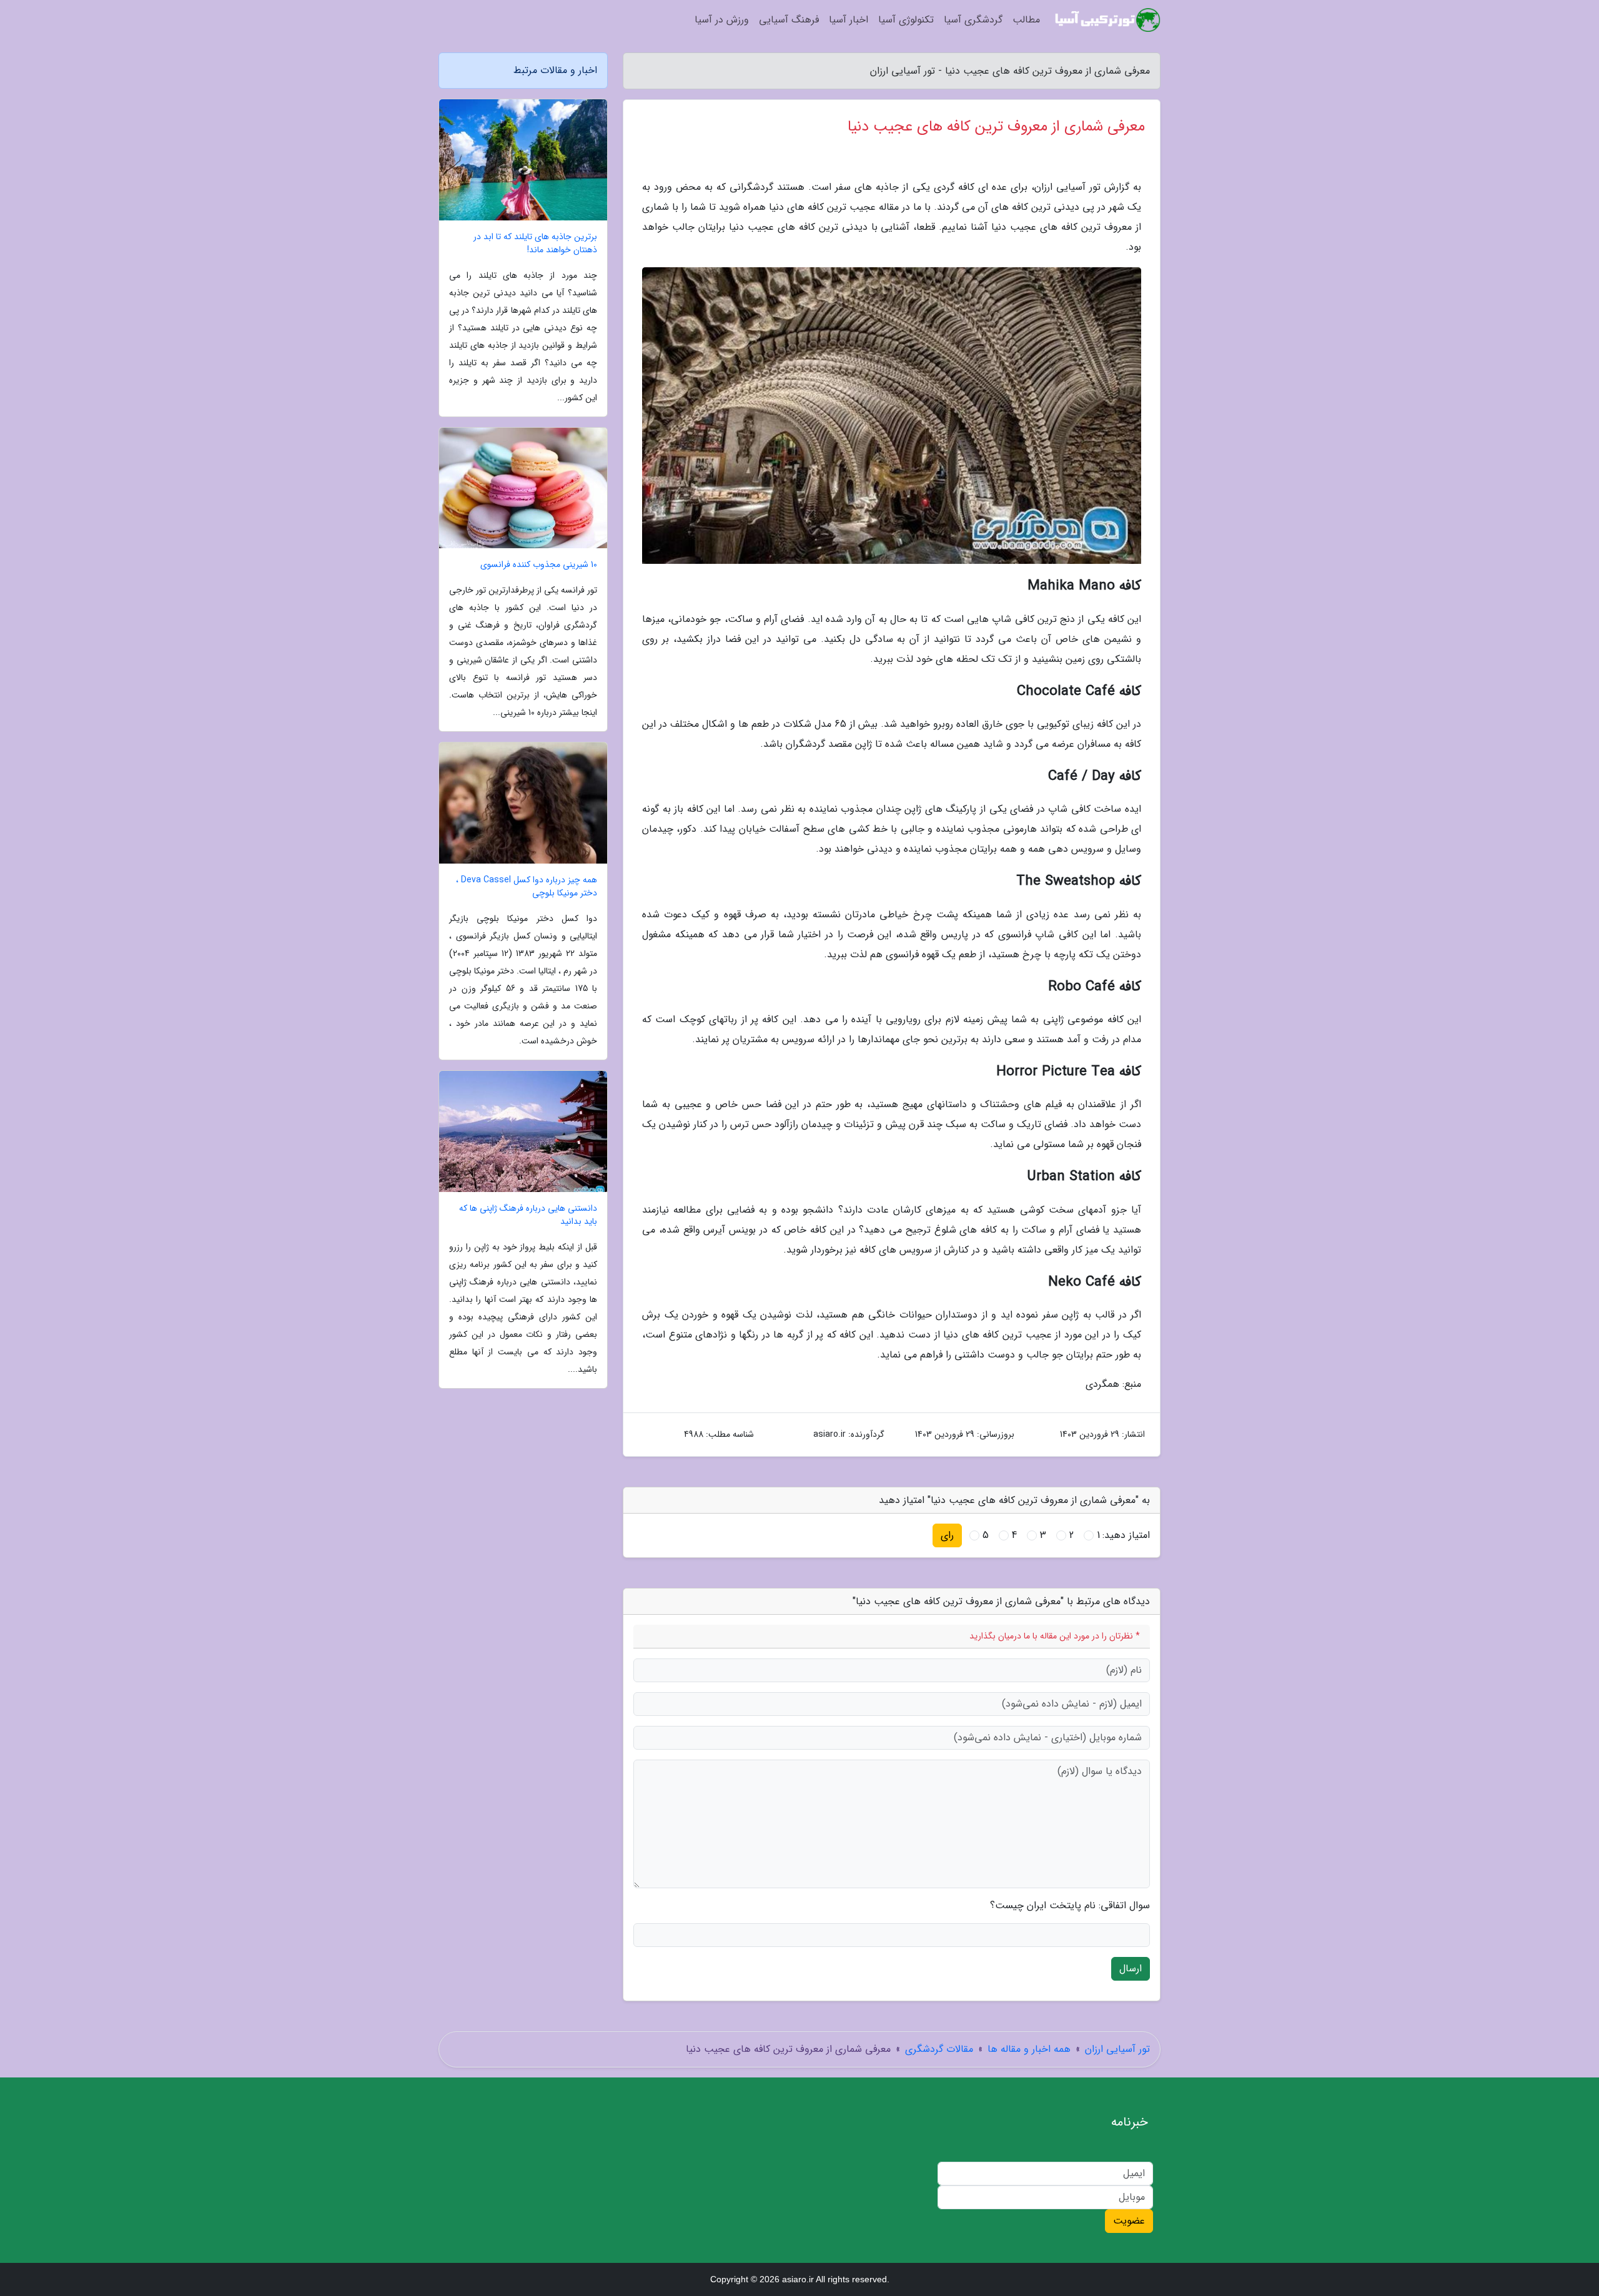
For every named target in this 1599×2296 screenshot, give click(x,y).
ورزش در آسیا (722, 20)
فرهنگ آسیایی (789, 20)
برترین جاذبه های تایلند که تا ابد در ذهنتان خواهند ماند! (535, 244)
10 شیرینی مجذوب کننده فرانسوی (539, 565)
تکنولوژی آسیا (906, 20)
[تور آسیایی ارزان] (1108, 20)
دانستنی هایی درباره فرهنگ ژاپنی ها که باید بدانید (528, 1215)
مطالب (1026, 20)
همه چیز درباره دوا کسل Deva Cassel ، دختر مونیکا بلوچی (527, 887)
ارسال (1131, 1968)
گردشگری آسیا (973, 20)
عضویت (1129, 2221)
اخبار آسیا (849, 20)
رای (947, 1535)
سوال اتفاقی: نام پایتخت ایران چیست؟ (1070, 1906)
